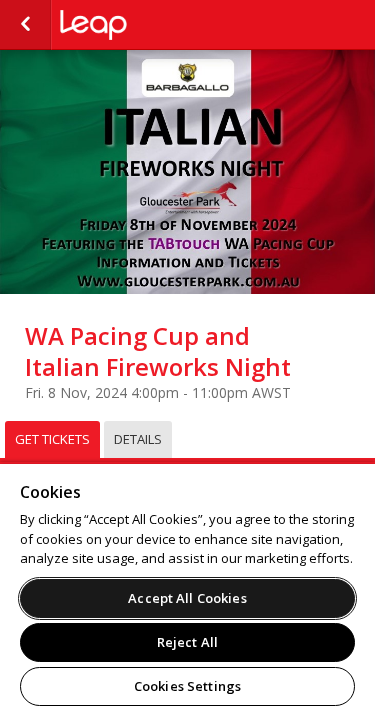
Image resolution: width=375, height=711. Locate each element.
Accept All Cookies (187, 598)
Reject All (187, 642)
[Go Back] (25, 25)
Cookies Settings (187, 686)
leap (160, 25)
